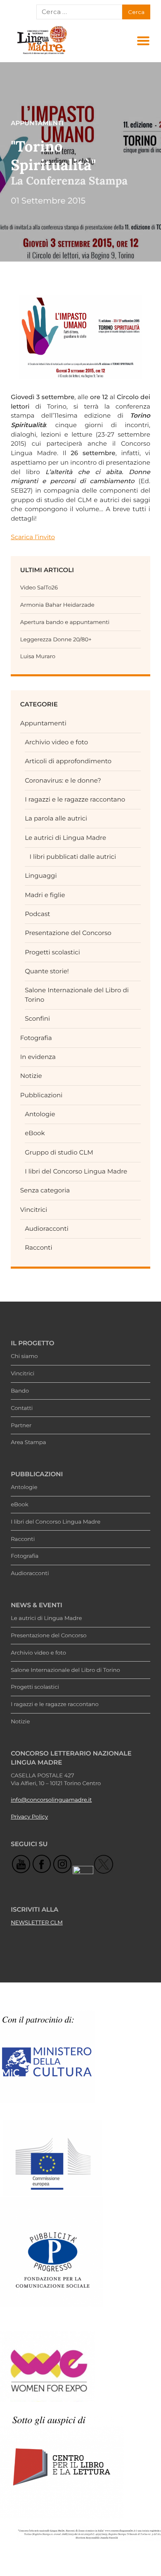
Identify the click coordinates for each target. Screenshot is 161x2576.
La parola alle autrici (56, 818)
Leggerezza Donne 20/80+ (56, 640)
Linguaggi (41, 875)
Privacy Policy (29, 1817)
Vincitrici (34, 1210)
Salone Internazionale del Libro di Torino (65, 1670)
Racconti (38, 1247)
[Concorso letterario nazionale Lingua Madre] (42, 54)
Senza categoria (45, 1190)
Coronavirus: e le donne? (63, 780)
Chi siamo (24, 1356)
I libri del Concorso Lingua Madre (76, 1171)
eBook (35, 1133)
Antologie (40, 1114)
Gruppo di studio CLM (59, 1152)
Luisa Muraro (38, 657)
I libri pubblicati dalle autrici (73, 857)
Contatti (22, 1408)
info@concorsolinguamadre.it (51, 1800)
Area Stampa (28, 1442)
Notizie (31, 1076)
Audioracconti (47, 1228)
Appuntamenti (43, 723)
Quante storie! (47, 971)
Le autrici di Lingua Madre (65, 838)
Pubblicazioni (41, 1095)
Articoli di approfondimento (68, 761)
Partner (21, 1426)
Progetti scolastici (52, 952)
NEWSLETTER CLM (37, 1923)
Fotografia (36, 1038)
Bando (20, 1391)
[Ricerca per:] (79, 12)
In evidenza (38, 1057)
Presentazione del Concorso (68, 933)
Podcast (37, 914)
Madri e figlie (45, 895)
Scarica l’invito (33, 537)
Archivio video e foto (56, 742)
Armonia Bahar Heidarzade (57, 605)
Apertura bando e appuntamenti (65, 622)
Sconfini (37, 1018)
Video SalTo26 (39, 588)
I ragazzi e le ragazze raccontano (75, 799)
